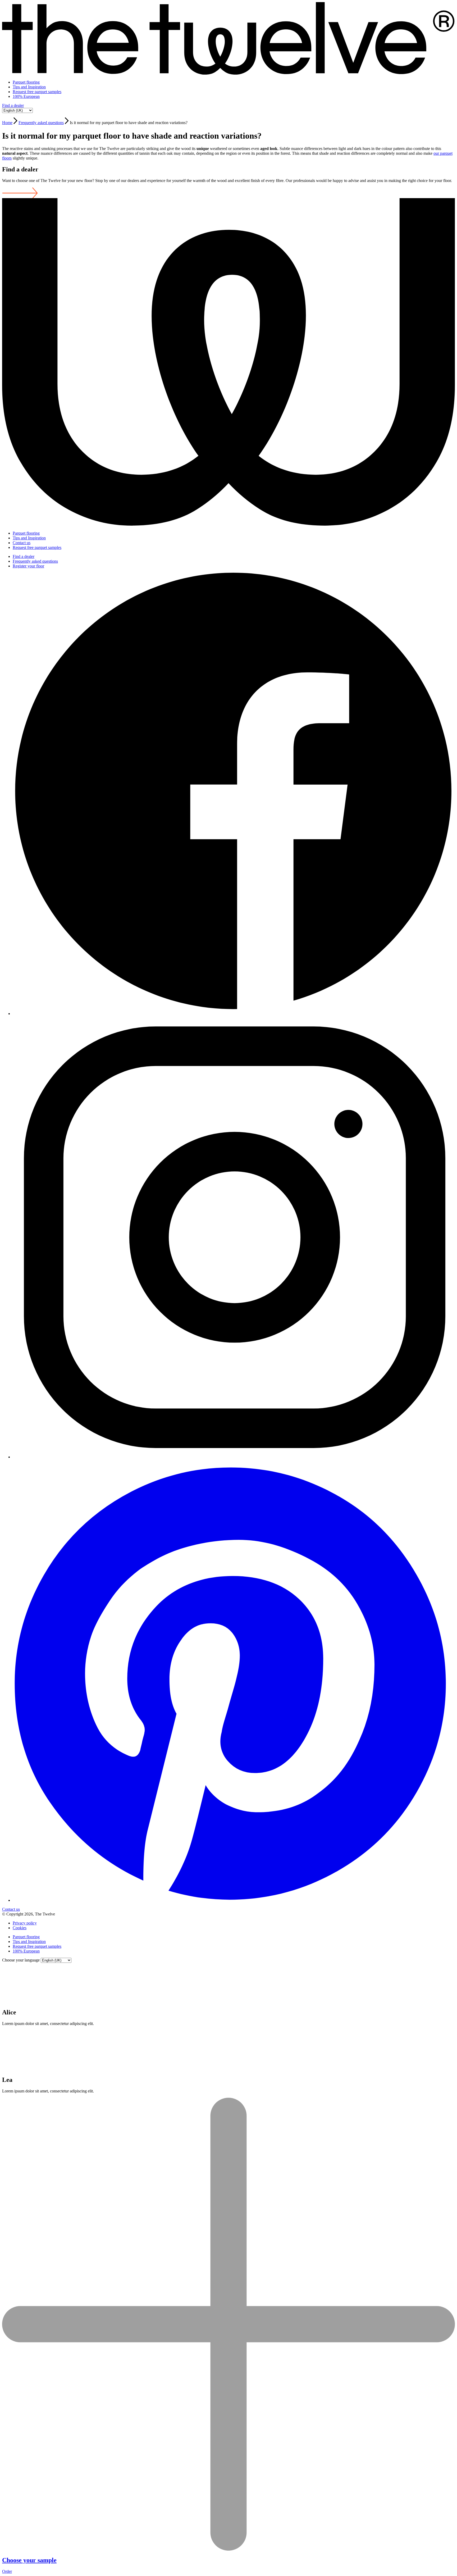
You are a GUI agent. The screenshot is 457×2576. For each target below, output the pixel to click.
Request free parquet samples (37, 92)
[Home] (229, 73)
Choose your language (21, 1960)
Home (7, 123)
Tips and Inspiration (29, 87)
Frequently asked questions (41, 123)
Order (7, 2571)
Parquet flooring (26, 82)
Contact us (22, 543)
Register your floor (28, 566)
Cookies (20, 1928)
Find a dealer (13, 105)
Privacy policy (25, 1923)
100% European (26, 96)
